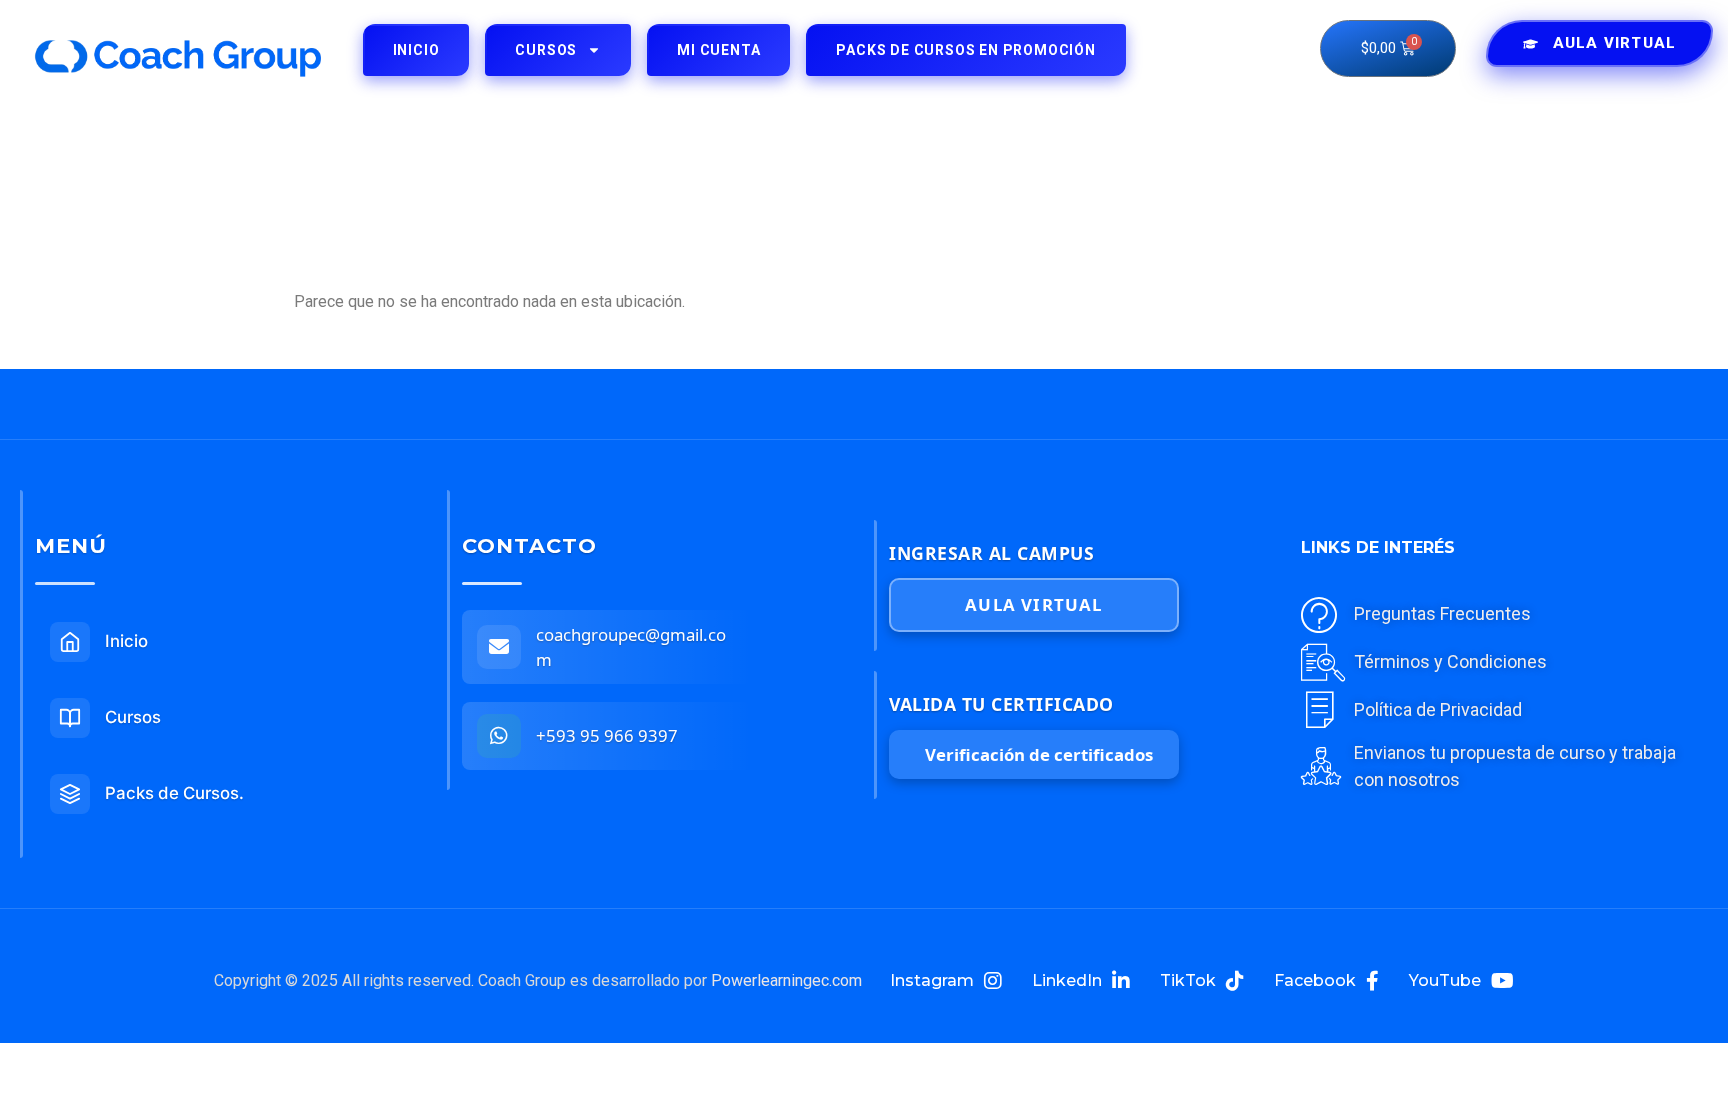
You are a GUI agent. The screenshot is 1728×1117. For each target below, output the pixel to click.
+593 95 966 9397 (607, 735)
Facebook (1315, 980)
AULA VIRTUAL (1614, 43)
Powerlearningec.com (786, 980)
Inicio (416, 50)
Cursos (546, 50)
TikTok (1188, 980)
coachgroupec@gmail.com (631, 647)
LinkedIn (1067, 980)
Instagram (932, 980)
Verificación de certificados (1039, 754)
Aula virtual (1033, 604)
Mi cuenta (718, 50)
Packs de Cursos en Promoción (965, 50)
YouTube (1445, 980)
